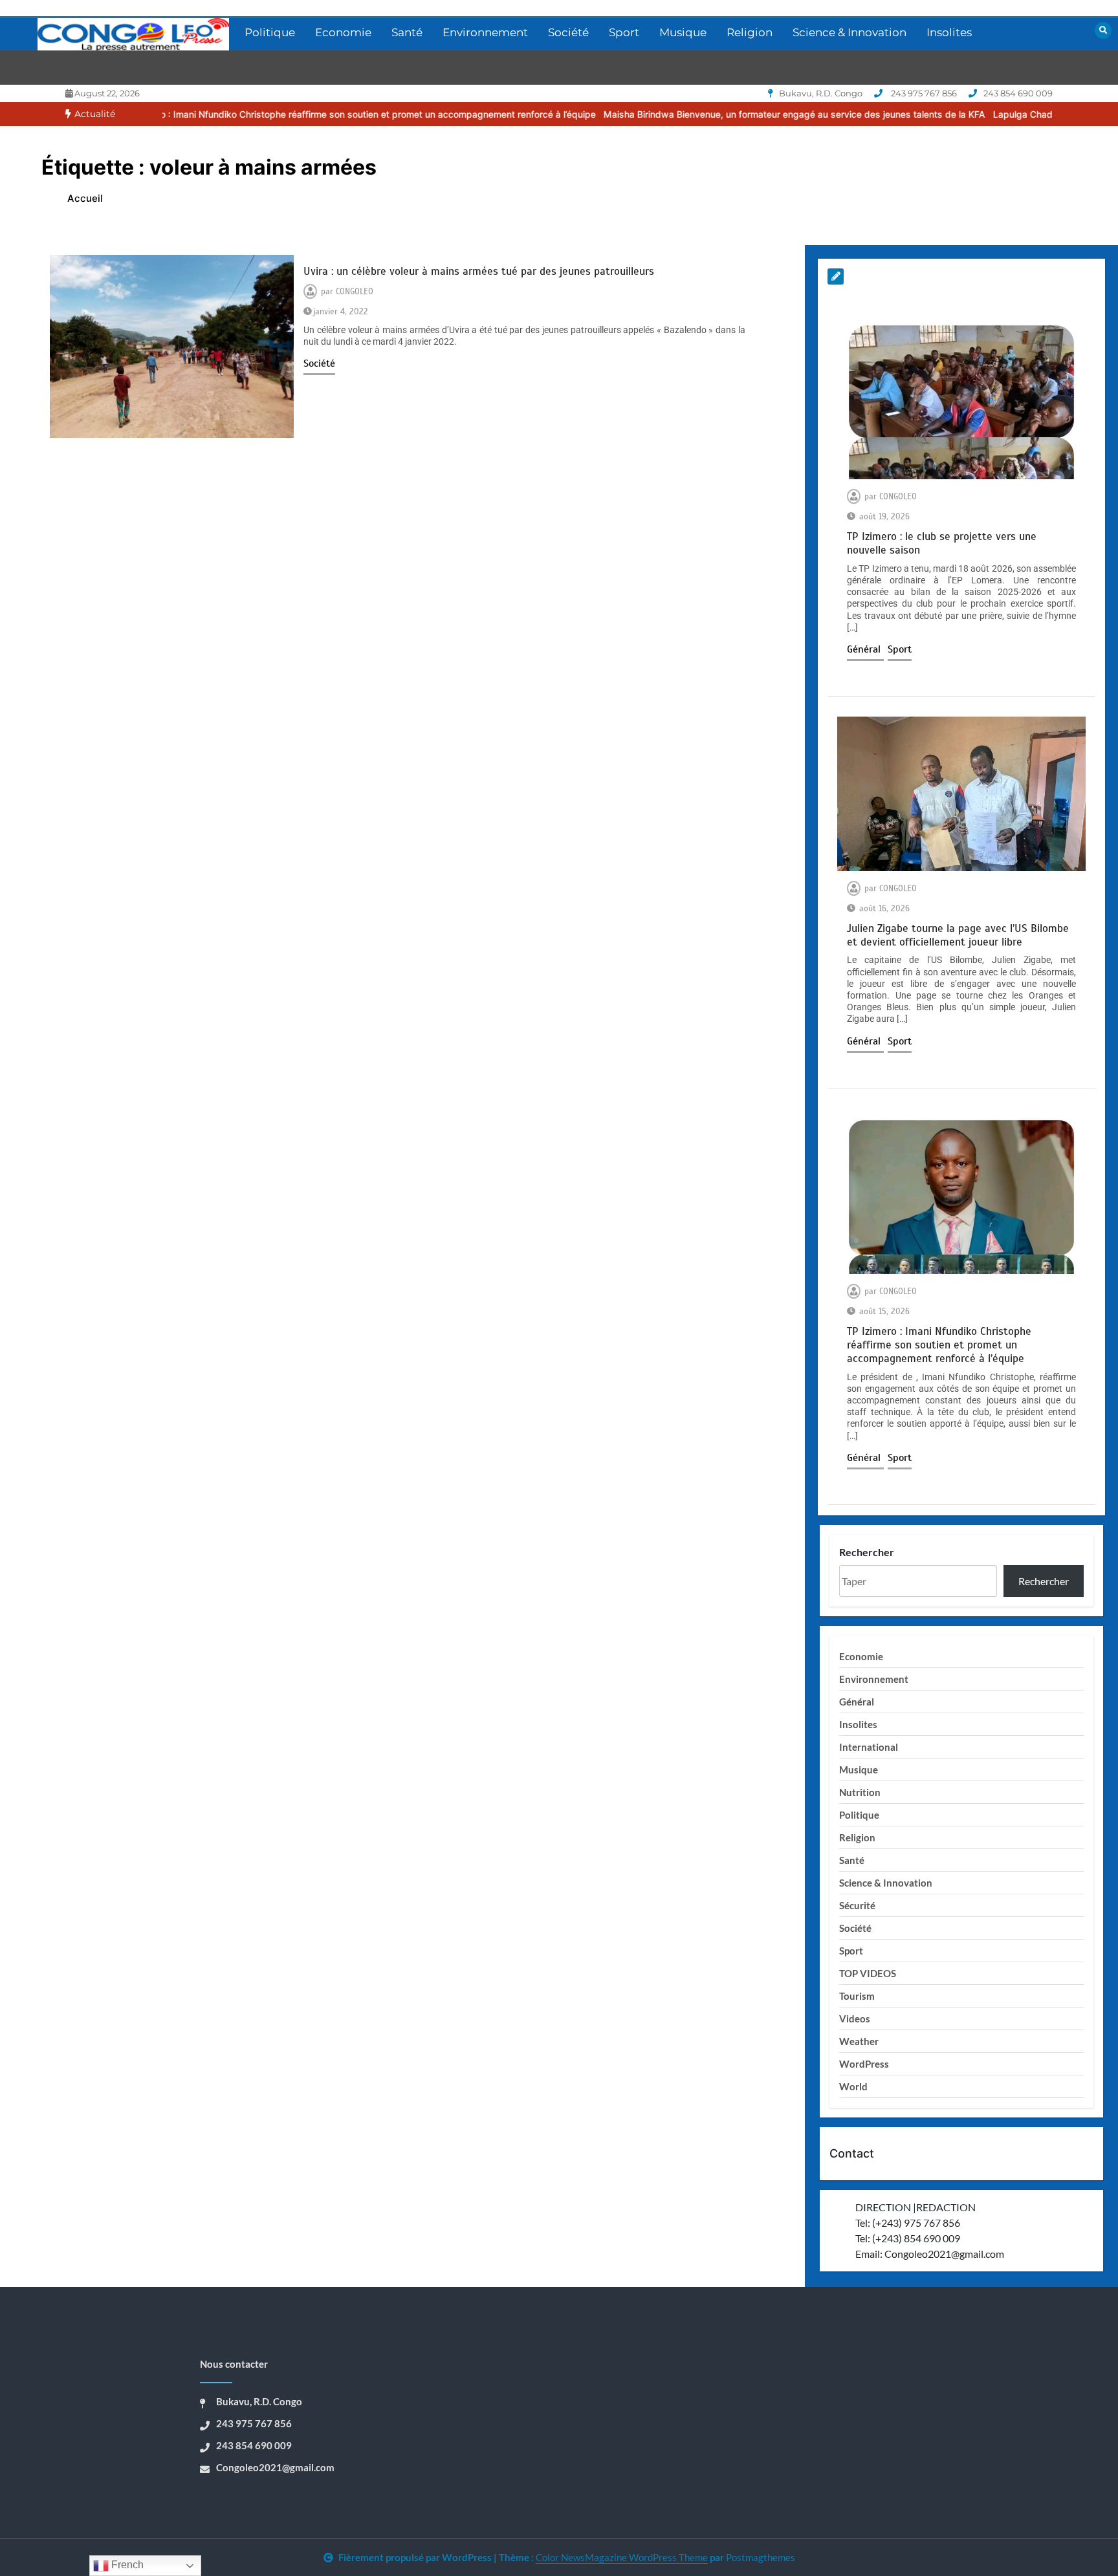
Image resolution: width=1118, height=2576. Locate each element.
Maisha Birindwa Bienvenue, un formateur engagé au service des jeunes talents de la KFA (696, 114)
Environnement (485, 32)
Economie (343, 32)
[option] (260, 114)
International (869, 1747)
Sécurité (857, 1905)
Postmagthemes (761, 2557)
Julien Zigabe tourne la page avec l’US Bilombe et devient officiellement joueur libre (958, 935)
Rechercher (867, 1552)
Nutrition (860, 1792)
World (853, 2086)
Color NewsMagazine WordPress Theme (622, 2557)
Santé (407, 32)
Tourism (857, 1996)
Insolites (949, 32)
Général (865, 649)
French (126, 2565)
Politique (270, 32)
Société (568, 32)
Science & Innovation (849, 32)
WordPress (864, 2064)
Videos (855, 2019)
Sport (624, 32)
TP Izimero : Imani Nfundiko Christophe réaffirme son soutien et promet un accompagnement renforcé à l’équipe (260, 114)
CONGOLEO (355, 292)
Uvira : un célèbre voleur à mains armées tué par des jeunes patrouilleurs (479, 271)
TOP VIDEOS (868, 1973)
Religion (750, 32)
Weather (859, 2041)
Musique (683, 32)
